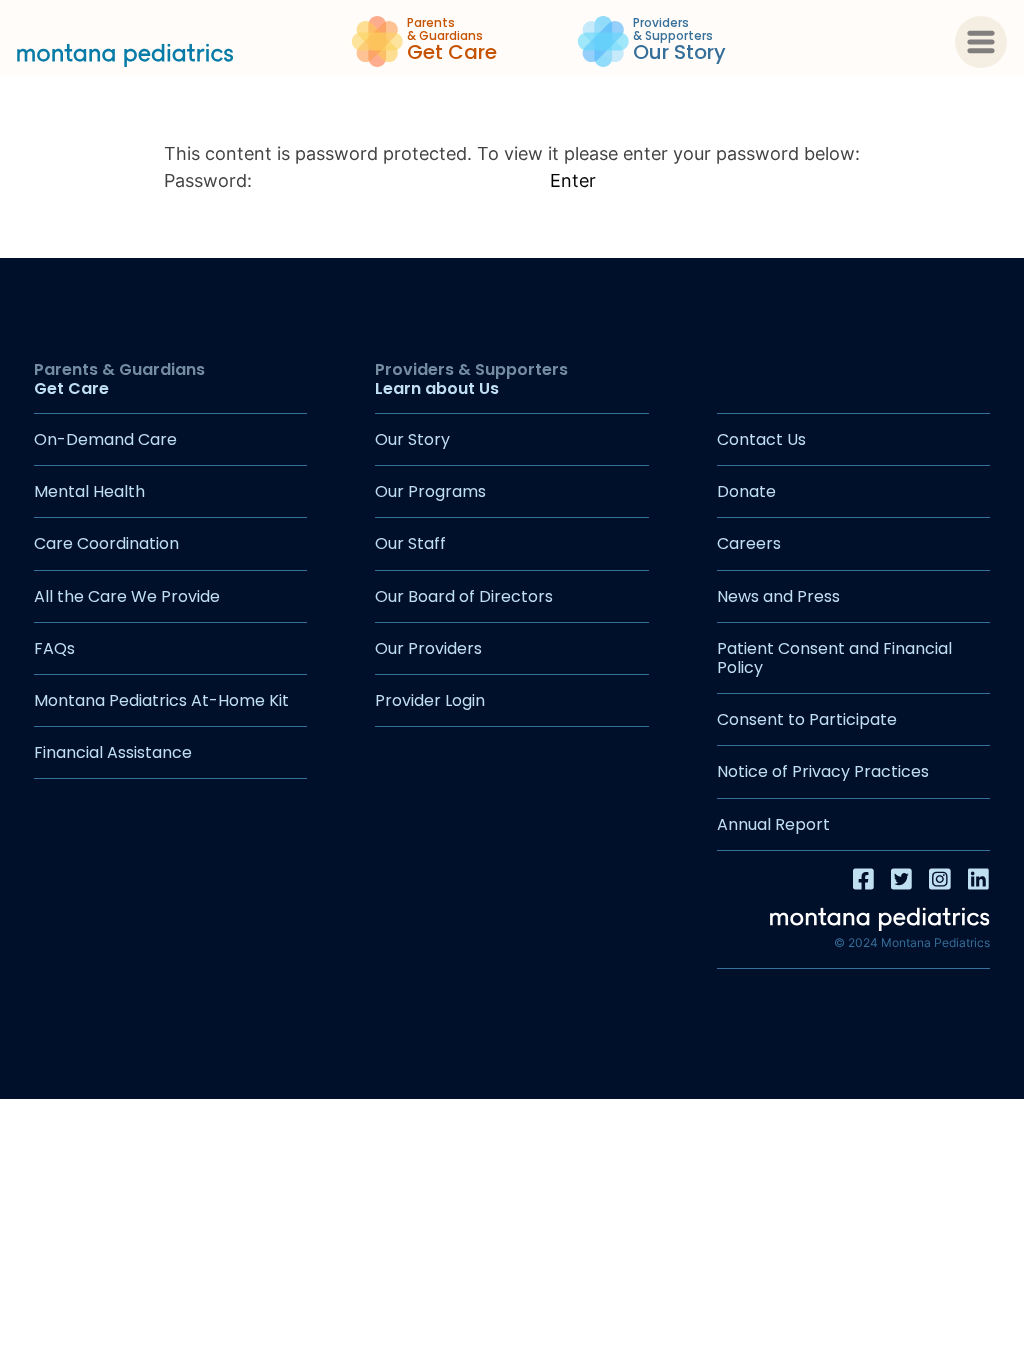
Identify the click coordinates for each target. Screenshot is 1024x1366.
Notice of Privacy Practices (823, 771)
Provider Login (430, 700)
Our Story (412, 439)
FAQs (54, 648)
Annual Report (773, 824)
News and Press (778, 596)
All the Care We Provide (127, 596)
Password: (210, 180)
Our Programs (430, 491)
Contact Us (761, 439)
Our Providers (428, 648)
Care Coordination (106, 543)
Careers (749, 543)
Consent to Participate (807, 719)
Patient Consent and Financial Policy (834, 658)
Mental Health (89, 491)
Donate (746, 491)
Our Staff (410, 543)
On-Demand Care (105, 439)
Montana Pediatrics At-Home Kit (161, 700)
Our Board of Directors (464, 596)
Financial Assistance (113, 752)
